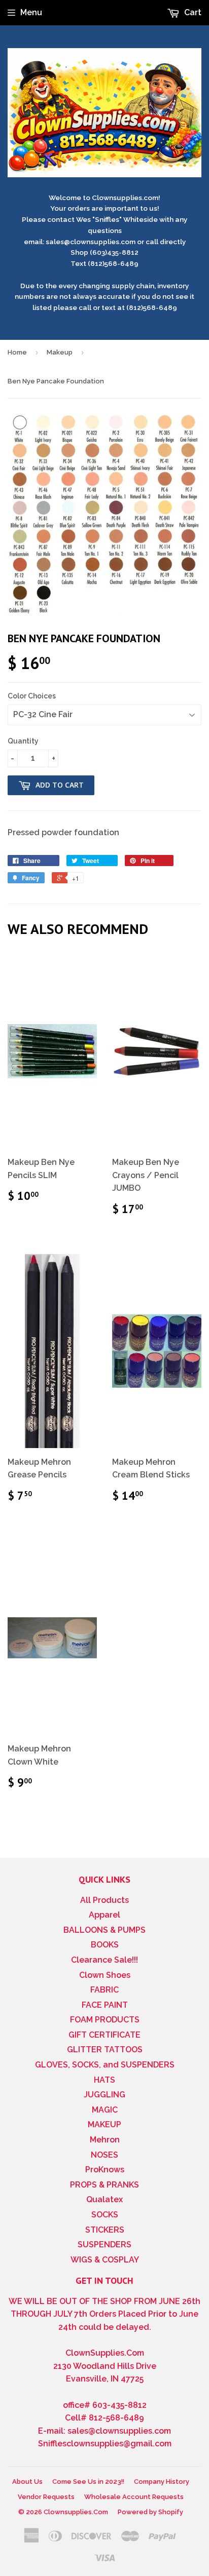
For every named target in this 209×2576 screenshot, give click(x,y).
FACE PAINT (105, 2005)
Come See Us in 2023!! (88, 2482)
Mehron (105, 2140)
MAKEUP (104, 2124)
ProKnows (105, 2170)
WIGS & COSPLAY (105, 2260)
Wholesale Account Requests (134, 2497)
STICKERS (105, 2230)
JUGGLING (104, 2095)
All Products (104, 1900)
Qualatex (104, 2199)
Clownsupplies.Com (76, 2512)
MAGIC (105, 2110)
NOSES (104, 2155)
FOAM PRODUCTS (105, 2020)
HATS (104, 2080)
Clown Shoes (105, 1975)
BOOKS (105, 1945)
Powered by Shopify (150, 2512)
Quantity (23, 741)
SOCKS (105, 2215)
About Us (27, 2482)
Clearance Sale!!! (104, 1960)
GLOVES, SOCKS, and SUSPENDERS (105, 2065)
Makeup (60, 352)
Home (17, 352)
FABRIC (104, 1990)
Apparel (104, 1915)
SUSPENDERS (104, 2245)
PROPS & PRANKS (104, 2185)
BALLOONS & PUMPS (104, 1930)
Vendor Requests (46, 2497)
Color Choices (32, 696)
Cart (192, 12)
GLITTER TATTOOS (105, 2050)
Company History (162, 2482)
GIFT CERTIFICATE (104, 2035)
